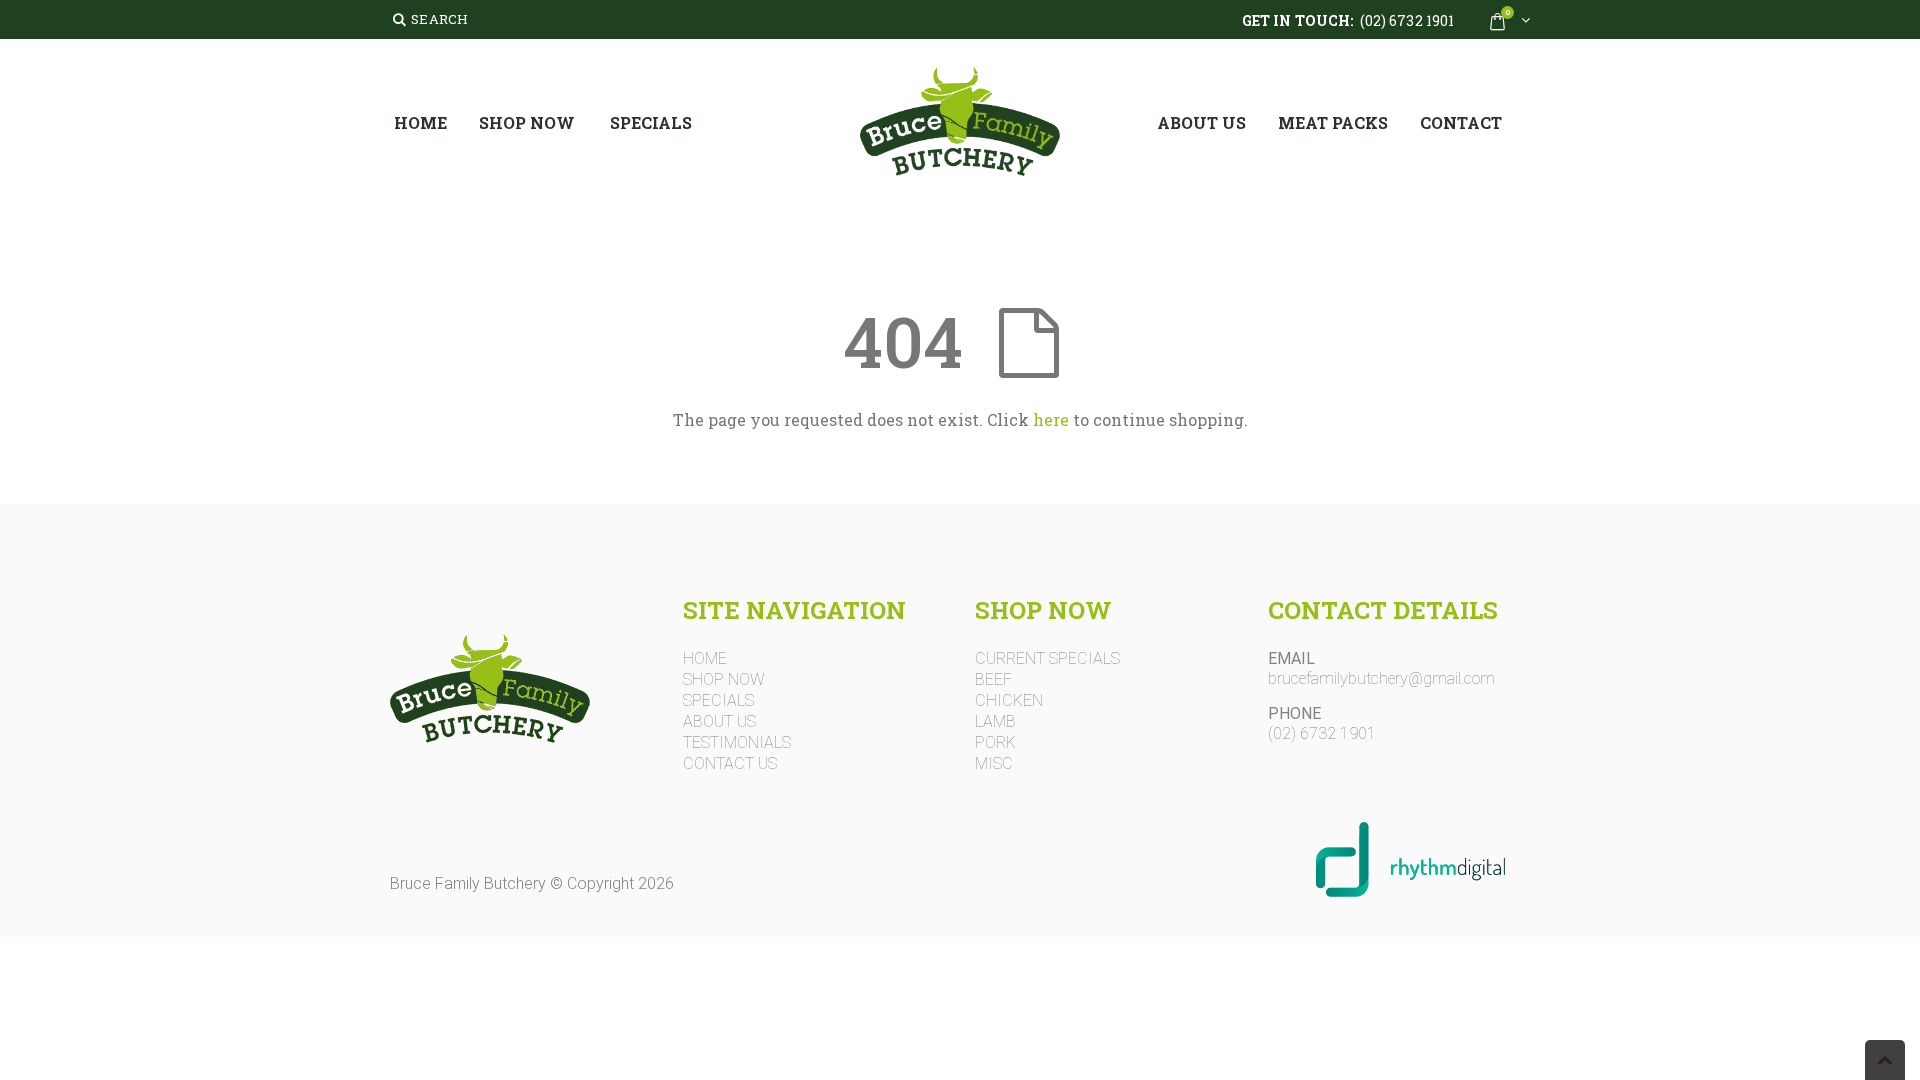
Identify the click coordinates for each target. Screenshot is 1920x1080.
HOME (705, 659)
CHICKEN (1009, 701)
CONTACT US (730, 764)
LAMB (995, 722)
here (1051, 419)
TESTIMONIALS (737, 743)
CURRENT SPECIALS (1047, 659)
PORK (995, 743)
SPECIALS (718, 701)
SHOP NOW (724, 680)
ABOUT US (719, 722)
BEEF (993, 680)
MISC (994, 764)
